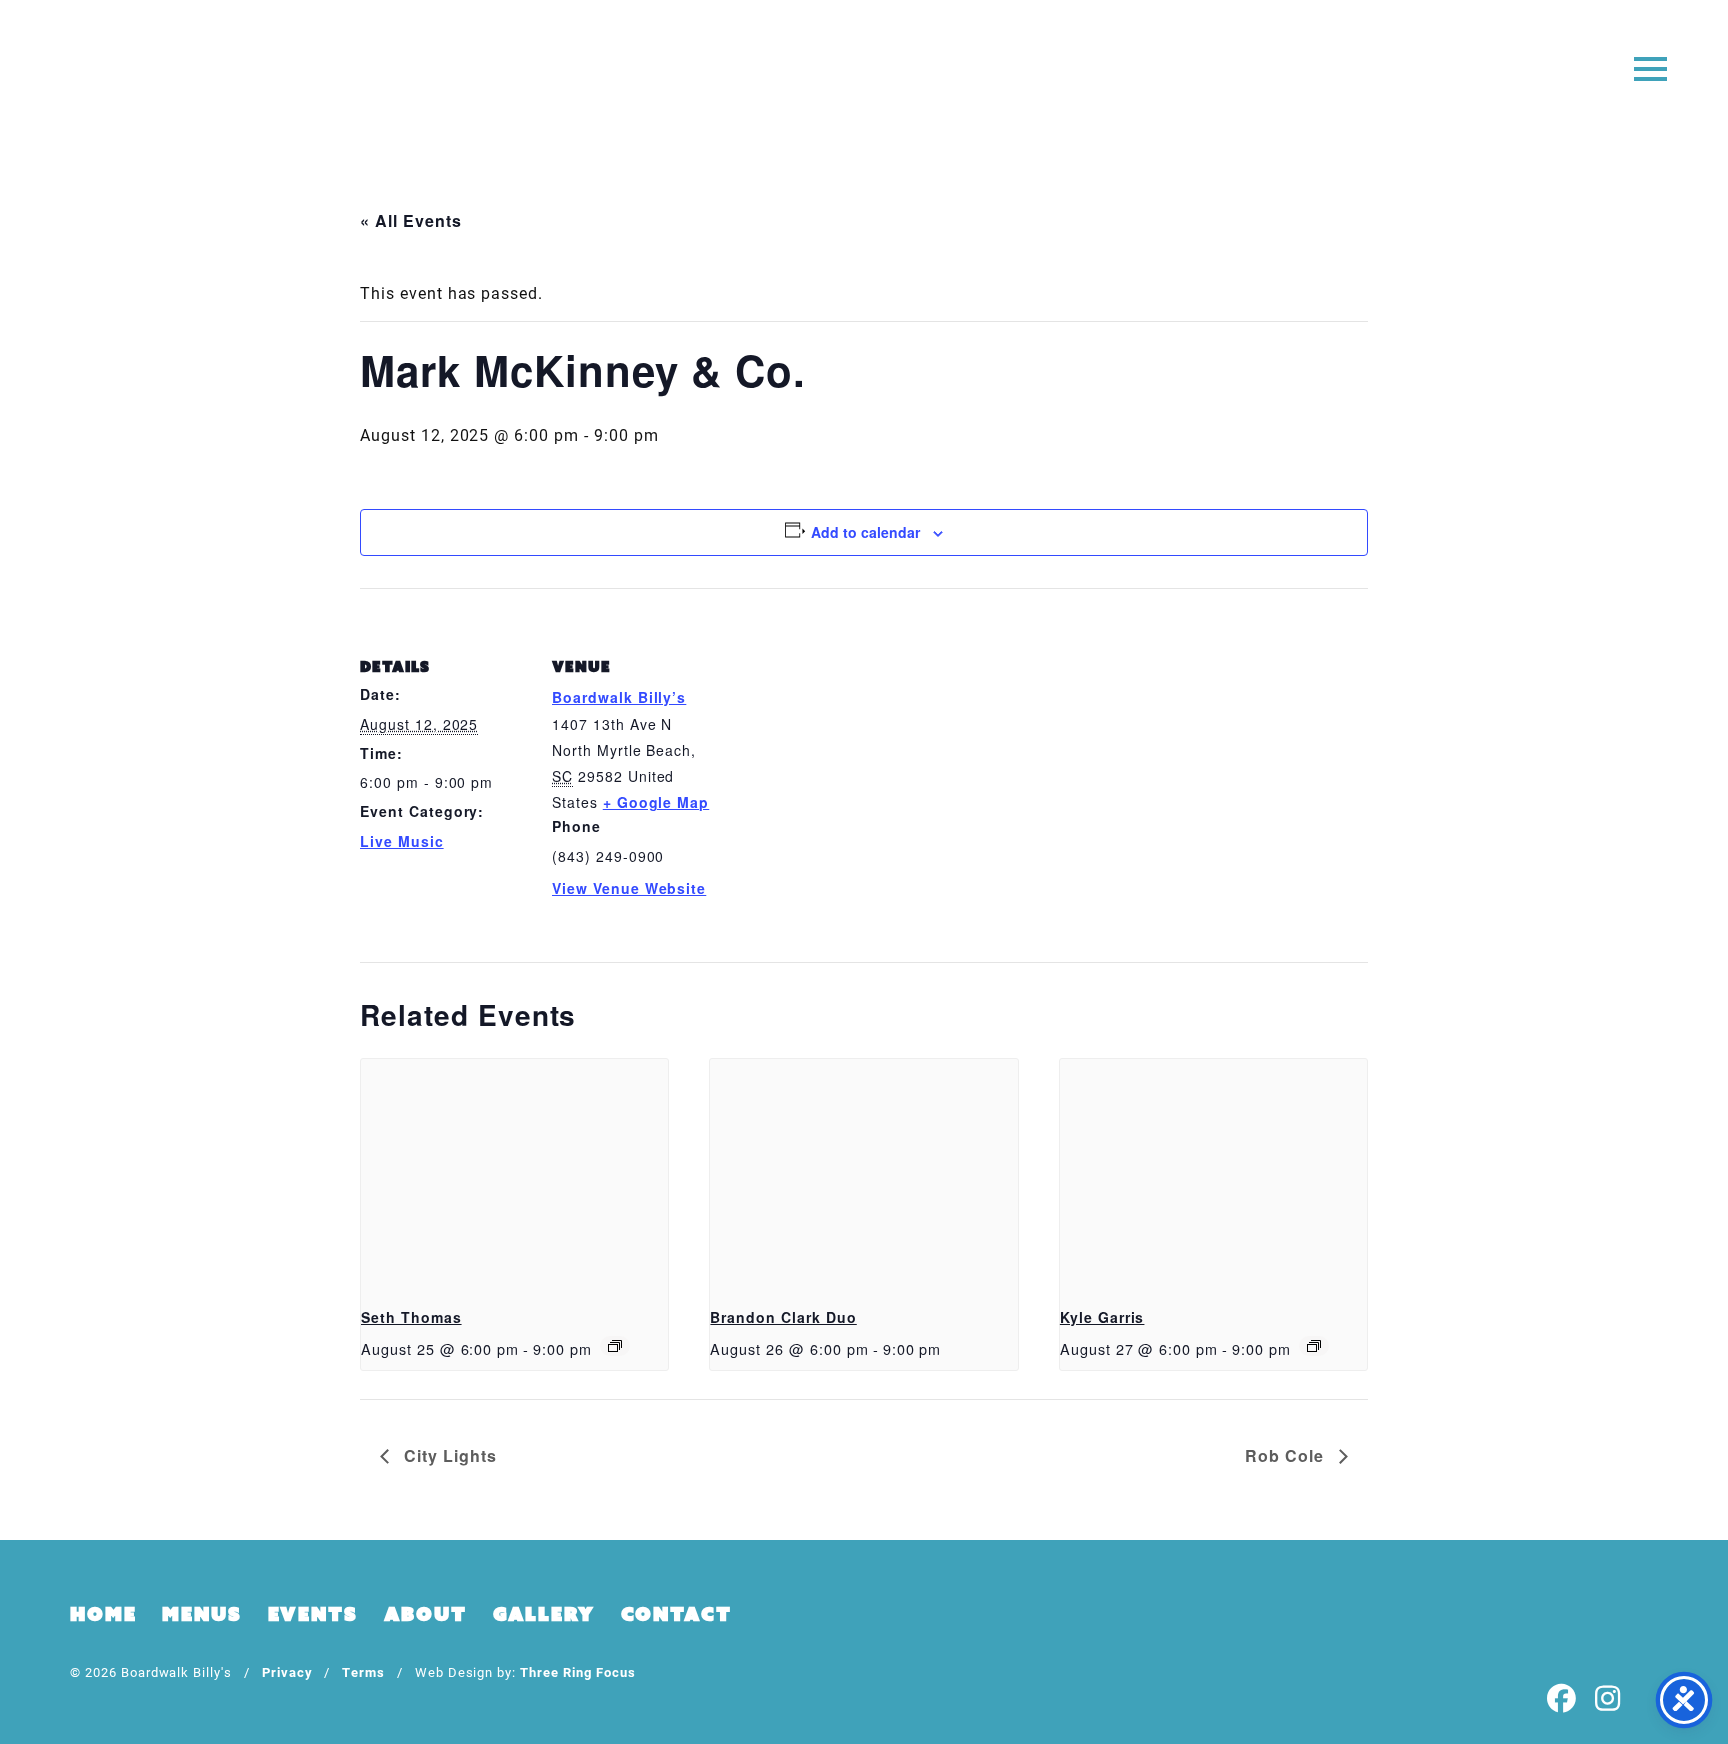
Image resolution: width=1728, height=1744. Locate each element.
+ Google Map (656, 802)
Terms (363, 1671)
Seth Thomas (411, 1317)
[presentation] (514, 1174)
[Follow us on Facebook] (1562, 1699)
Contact (676, 1614)
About (425, 1614)
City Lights (448, 1455)
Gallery (544, 1614)
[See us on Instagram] (1608, 1699)
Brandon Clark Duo (783, 1317)
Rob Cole (1287, 1455)
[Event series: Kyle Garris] (1314, 1346)
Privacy (287, 1671)
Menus (201, 1614)
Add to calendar (865, 532)
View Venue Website (629, 888)
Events (313, 1614)
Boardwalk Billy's (864, 77)
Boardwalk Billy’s (619, 697)
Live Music (402, 841)
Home (103, 1614)
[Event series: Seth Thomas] (615, 1346)
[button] (1650, 67)
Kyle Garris (1102, 1317)
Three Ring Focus (577, 1671)
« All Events (411, 220)
